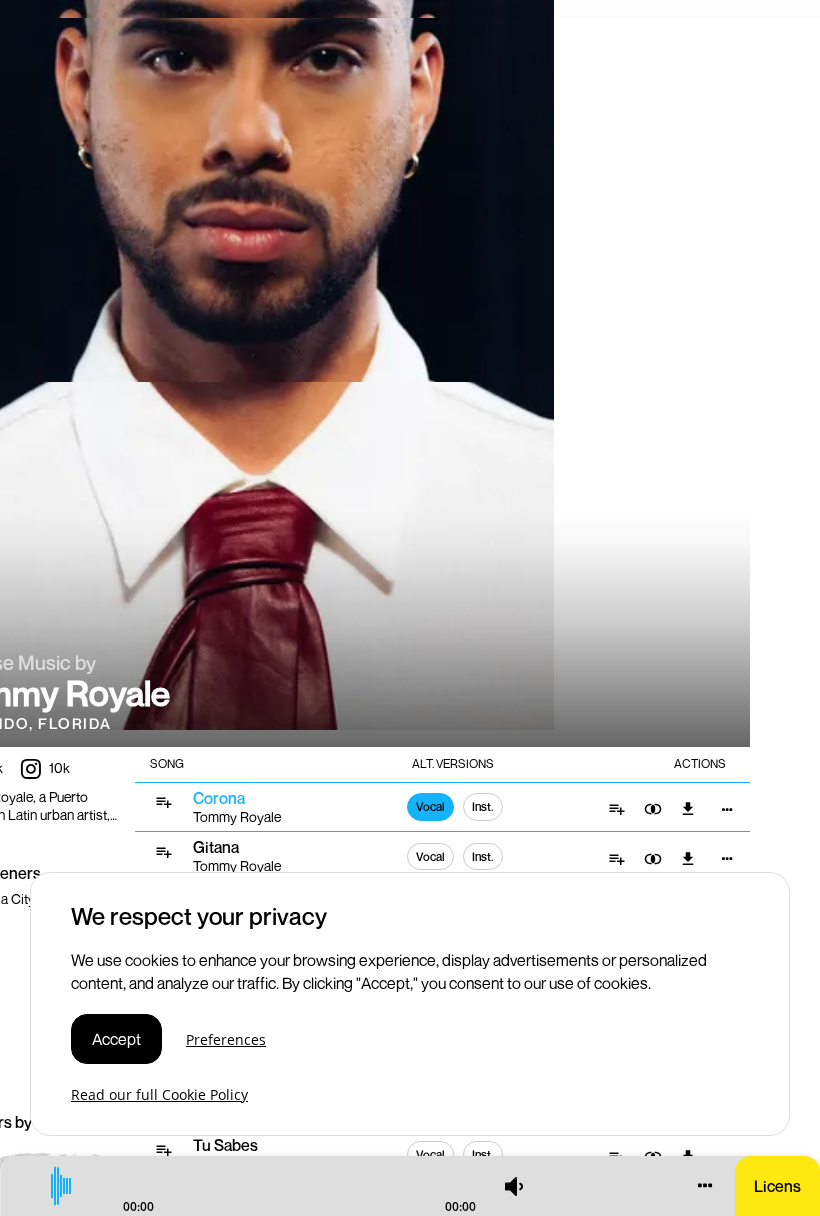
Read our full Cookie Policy (159, 1094)
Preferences (226, 1039)
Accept (116, 1039)
